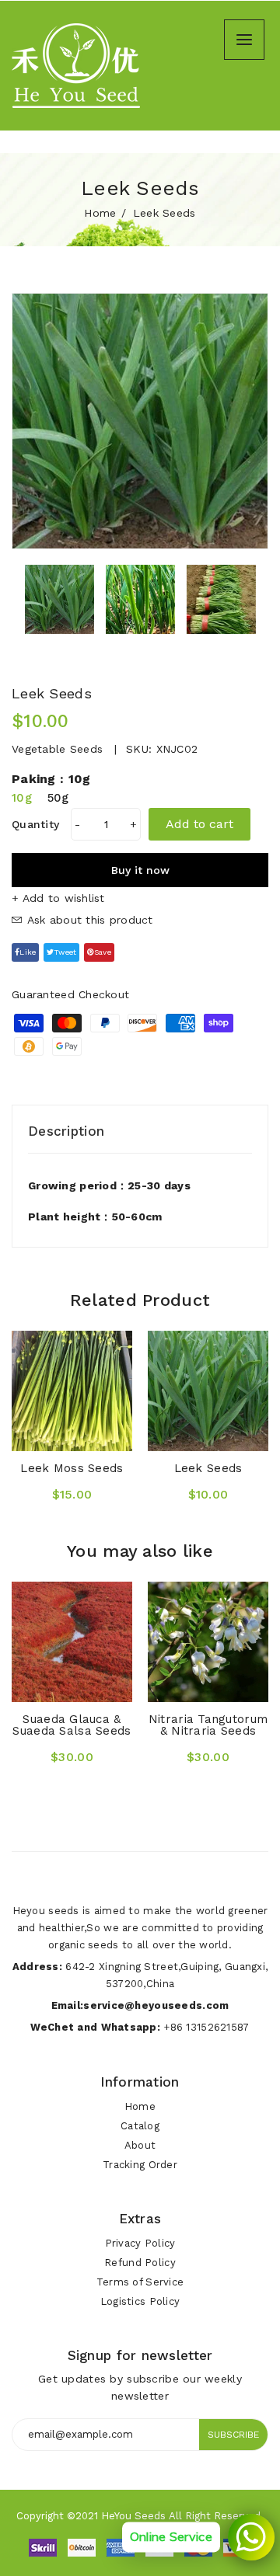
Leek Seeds (208, 1468)
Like (28, 952)
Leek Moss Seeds (72, 1468)
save (103, 952)
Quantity (35, 824)
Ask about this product (87, 920)
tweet (65, 952)
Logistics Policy (140, 2301)
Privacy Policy (140, 2243)
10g (22, 798)
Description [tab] (66, 1131)
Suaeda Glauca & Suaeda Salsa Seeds (72, 1725)
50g (58, 798)
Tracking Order (140, 2165)
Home (100, 213)
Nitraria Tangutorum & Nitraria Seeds (208, 1725)
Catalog (140, 2126)
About (140, 2145)
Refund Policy (140, 2263)
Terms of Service (140, 2282)
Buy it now (140, 870)
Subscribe (233, 2435)
